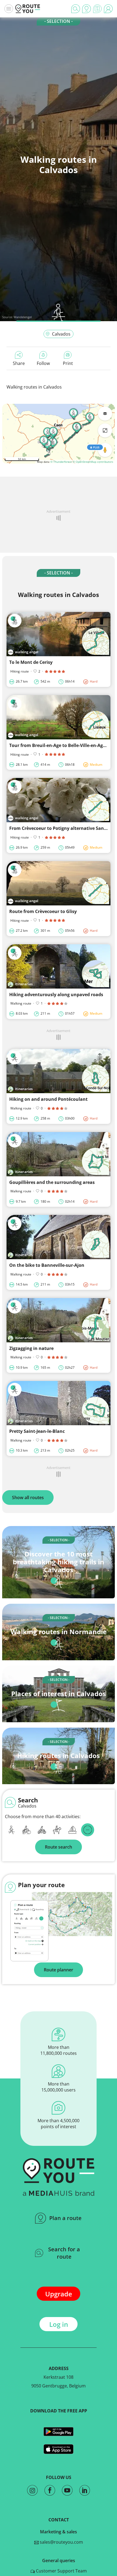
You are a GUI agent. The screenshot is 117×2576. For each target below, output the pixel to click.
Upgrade (59, 2294)
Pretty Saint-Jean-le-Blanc (37, 1431)
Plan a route (65, 2218)
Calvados (61, 334)
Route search (59, 1847)
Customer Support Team (61, 2571)
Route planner (59, 1970)
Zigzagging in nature (31, 1348)
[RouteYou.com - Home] (28, 9)
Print (68, 363)
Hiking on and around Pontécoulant (48, 1099)
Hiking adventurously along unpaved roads (56, 995)
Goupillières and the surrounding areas (52, 1182)
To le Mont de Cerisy (31, 662)
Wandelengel (23, 317)
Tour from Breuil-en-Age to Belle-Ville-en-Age (57, 745)
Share (19, 363)
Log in (59, 2324)
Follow (43, 363)
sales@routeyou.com (61, 2542)
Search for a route (64, 2253)
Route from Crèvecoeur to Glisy (43, 911)
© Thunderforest (61, 462)
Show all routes (28, 1498)
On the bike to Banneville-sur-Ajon (47, 1265)
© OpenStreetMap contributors (93, 462)
